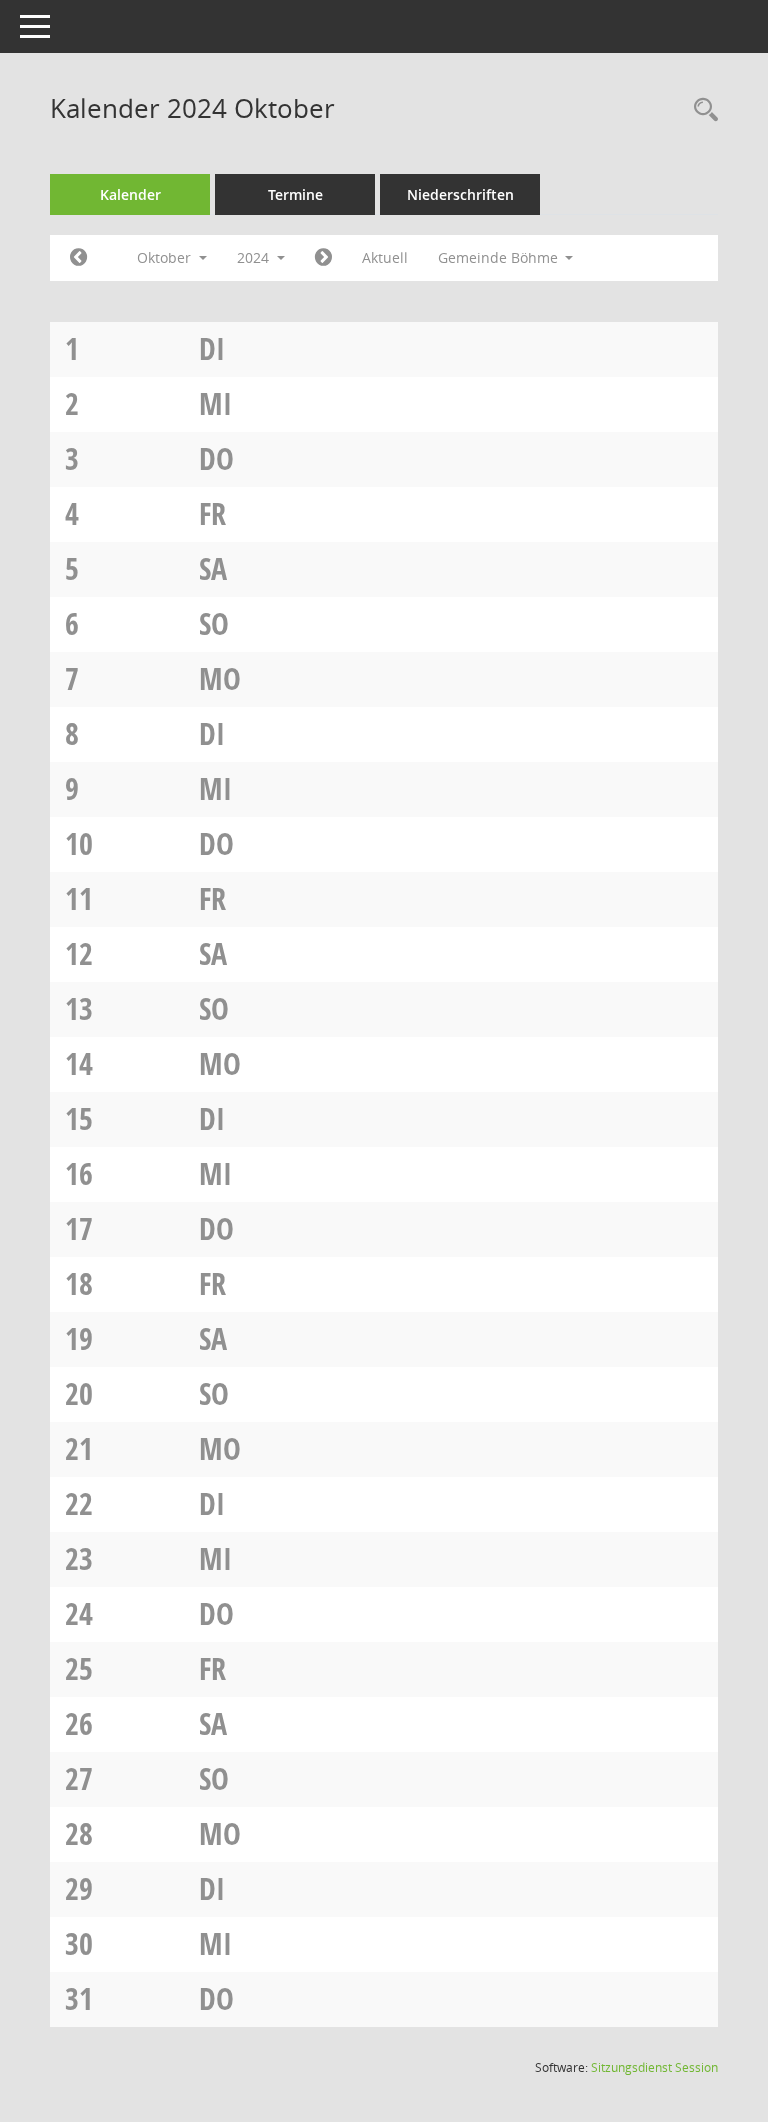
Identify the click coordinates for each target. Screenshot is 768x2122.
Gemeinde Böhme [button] (500, 257)
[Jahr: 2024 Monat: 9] (78, 258)
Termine (295, 194)
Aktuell (385, 257)
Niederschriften (460, 194)
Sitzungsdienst (654, 2067)
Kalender (130, 194)
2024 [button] (255, 257)
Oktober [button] (166, 257)
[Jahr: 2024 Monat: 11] (323, 258)
